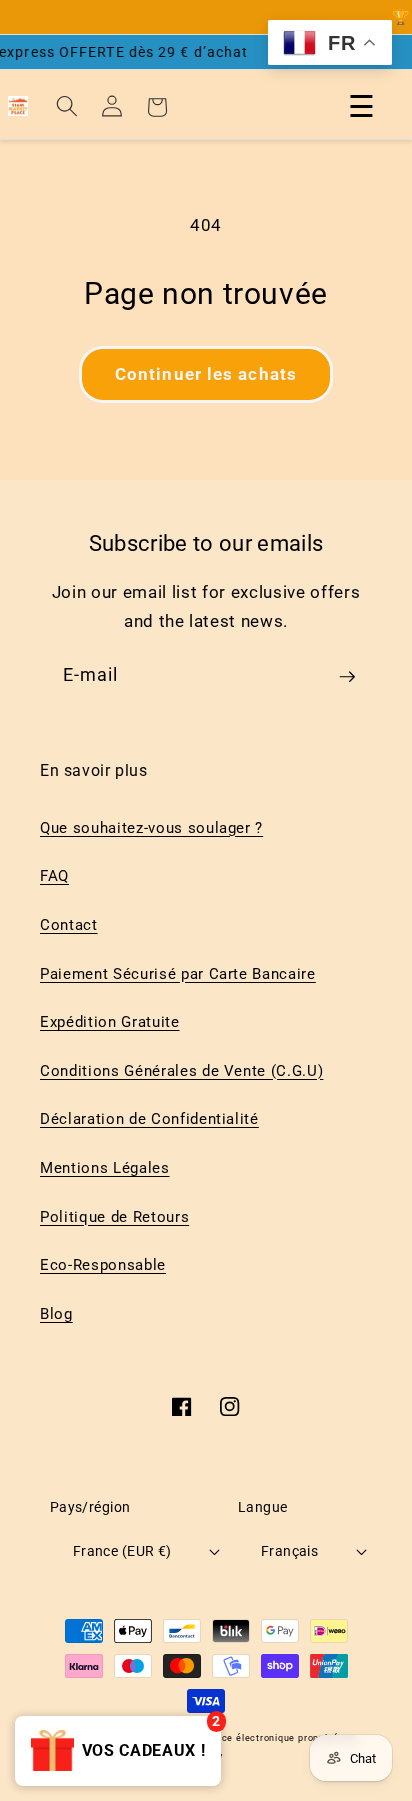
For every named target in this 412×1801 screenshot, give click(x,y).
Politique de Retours (114, 1217)
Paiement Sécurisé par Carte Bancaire (178, 974)
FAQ (54, 876)
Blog (56, 1314)
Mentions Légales (105, 1168)
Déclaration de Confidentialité (149, 1119)
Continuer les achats (206, 374)
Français (290, 1551)
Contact (69, 925)
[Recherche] (67, 106)
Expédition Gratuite (110, 1022)
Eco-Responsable (103, 1265)
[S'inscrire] (347, 684)
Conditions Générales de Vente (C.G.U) (181, 1071)
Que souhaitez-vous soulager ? (151, 828)
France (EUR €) (122, 1551)
